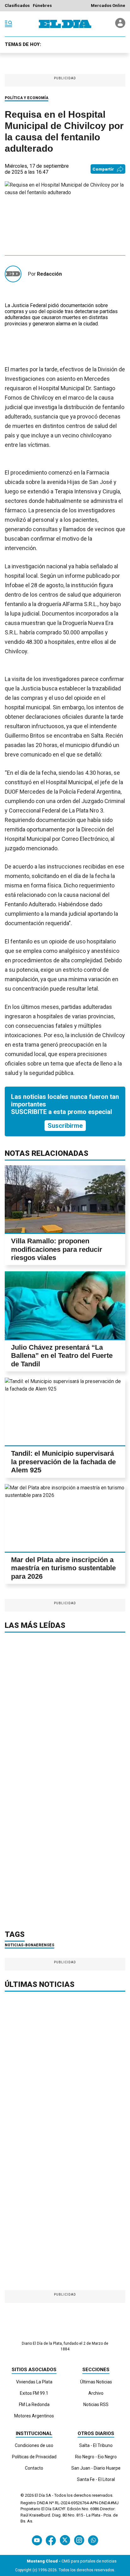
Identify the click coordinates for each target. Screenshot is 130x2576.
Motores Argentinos (34, 2416)
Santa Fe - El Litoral (96, 2479)
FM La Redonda (34, 2404)
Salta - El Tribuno (96, 2445)
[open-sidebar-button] (9, 24)
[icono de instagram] (79, 2540)
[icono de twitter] (65, 2540)
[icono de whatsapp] (93, 2540)
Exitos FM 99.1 (34, 2393)
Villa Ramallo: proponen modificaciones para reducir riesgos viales (57, 1249)
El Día (40, 2495)
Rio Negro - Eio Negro (96, 2457)
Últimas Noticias (96, 2382)
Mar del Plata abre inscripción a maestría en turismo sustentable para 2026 (63, 1568)
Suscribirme (65, 1126)
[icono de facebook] (51, 2540)
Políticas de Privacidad (34, 2457)
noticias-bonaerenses (30, 1945)
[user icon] (120, 26)
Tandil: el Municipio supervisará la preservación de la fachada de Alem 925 (63, 1462)
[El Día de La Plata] (65, 24)
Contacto (34, 2468)
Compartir (103, 169)
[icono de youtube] (37, 2540)
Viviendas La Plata (34, 2382)
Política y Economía (27, 98)
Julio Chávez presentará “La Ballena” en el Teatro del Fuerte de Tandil (62, 1356)
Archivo (96, 2393)
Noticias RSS (96, 2404)
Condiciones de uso (34, 2445)
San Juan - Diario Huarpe (96, 2468)
